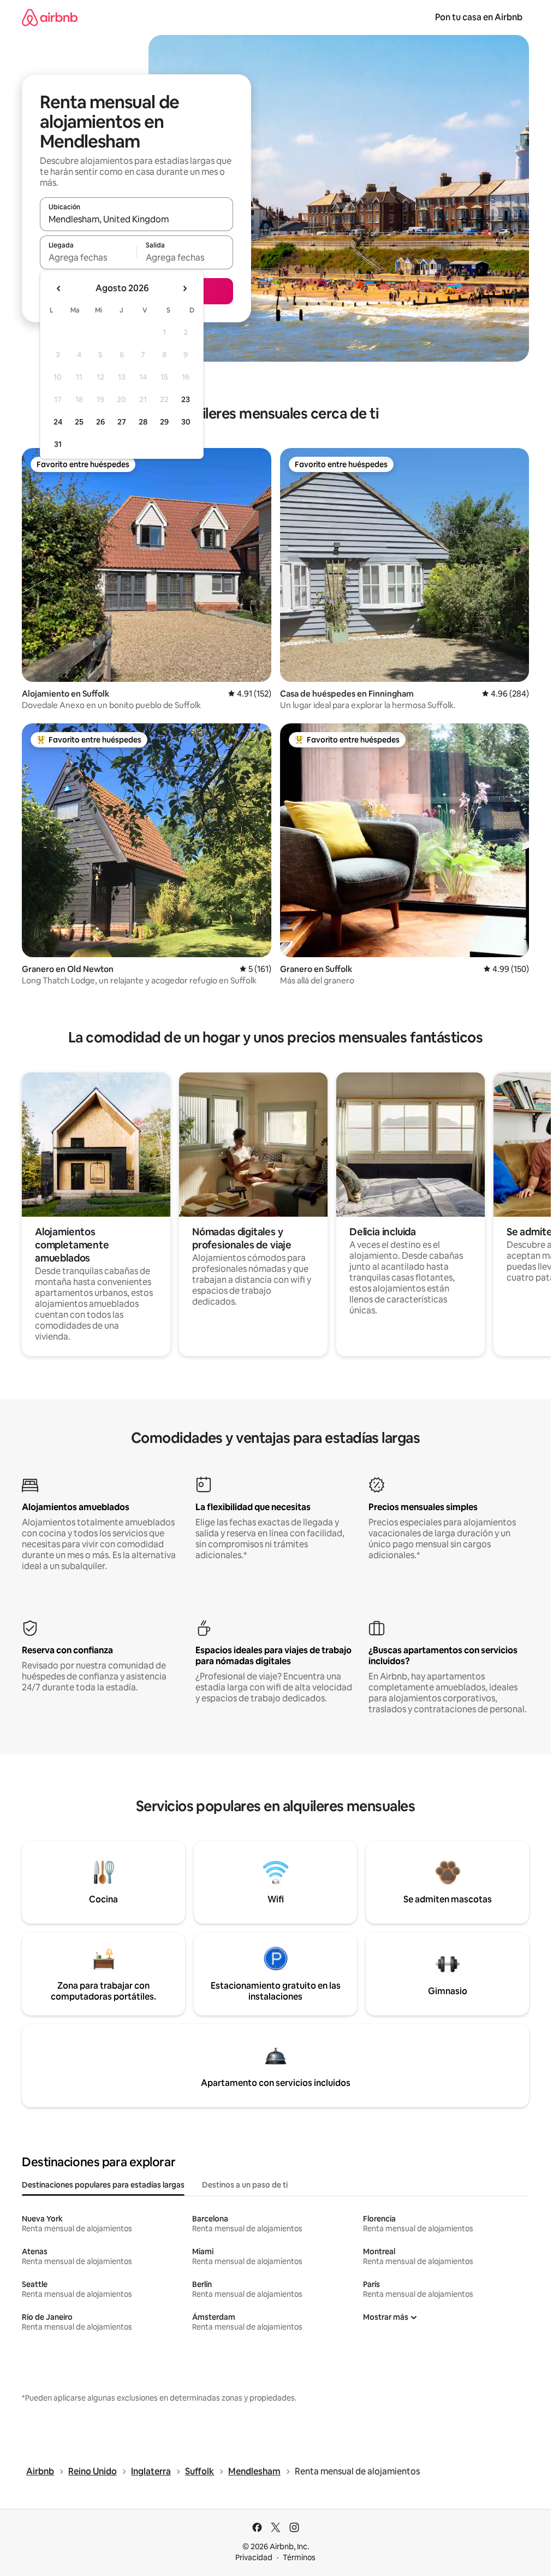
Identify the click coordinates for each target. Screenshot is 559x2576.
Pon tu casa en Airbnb (479, 17)
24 (58, 422)
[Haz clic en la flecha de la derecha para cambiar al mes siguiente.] (185, 288)
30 (186, 422)
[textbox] (88, 257)
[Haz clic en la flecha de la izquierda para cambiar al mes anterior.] (59, 288)
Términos (299, 2557)
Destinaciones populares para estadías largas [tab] (103, 2185)
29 (164, 422)
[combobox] (136, 219)
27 (122, 422)
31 (58, 444)
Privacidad (254, 2557)
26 (100, 422)
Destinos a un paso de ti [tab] (245, 2185)
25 (79, 422)
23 (186, 399)
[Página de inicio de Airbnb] (50, 17)
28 (143, 422)
